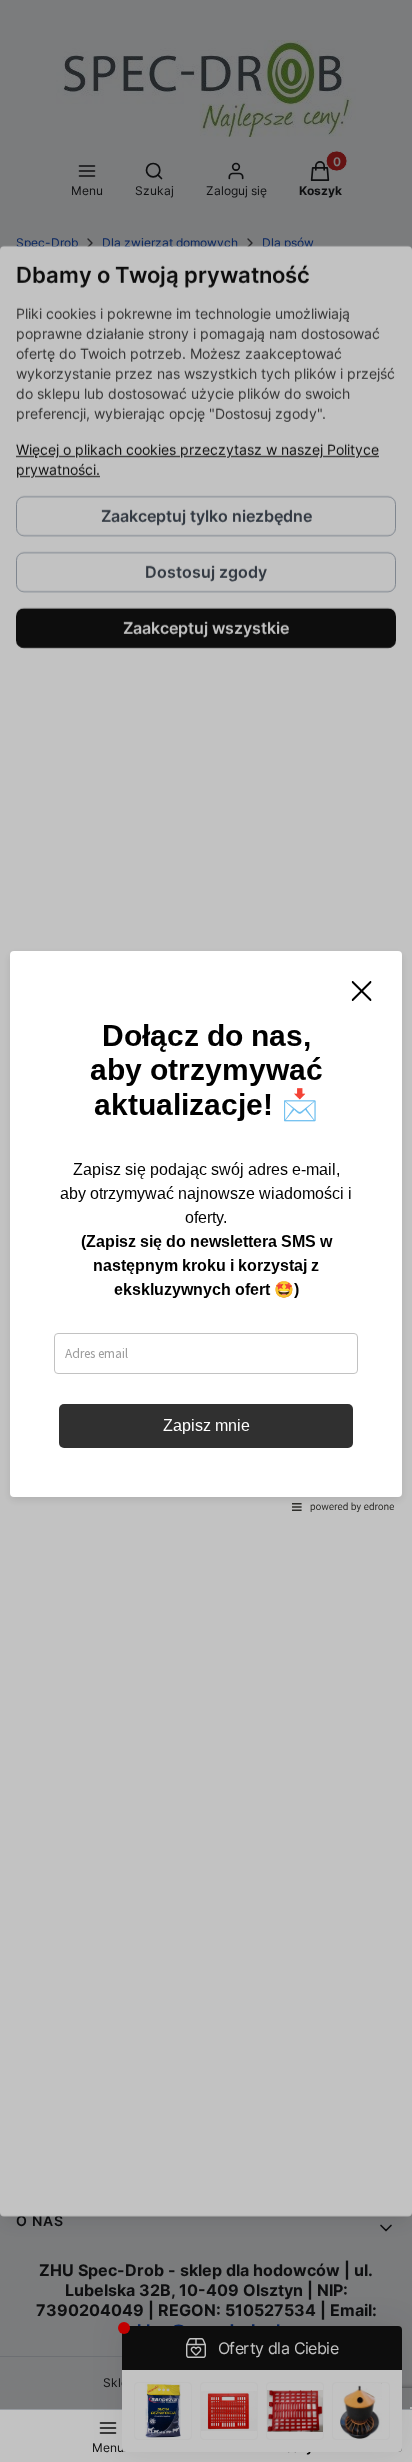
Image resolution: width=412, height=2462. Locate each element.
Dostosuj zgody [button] (206, 572)
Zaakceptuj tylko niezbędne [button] (206, 516)
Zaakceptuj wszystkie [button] (206, 628)
